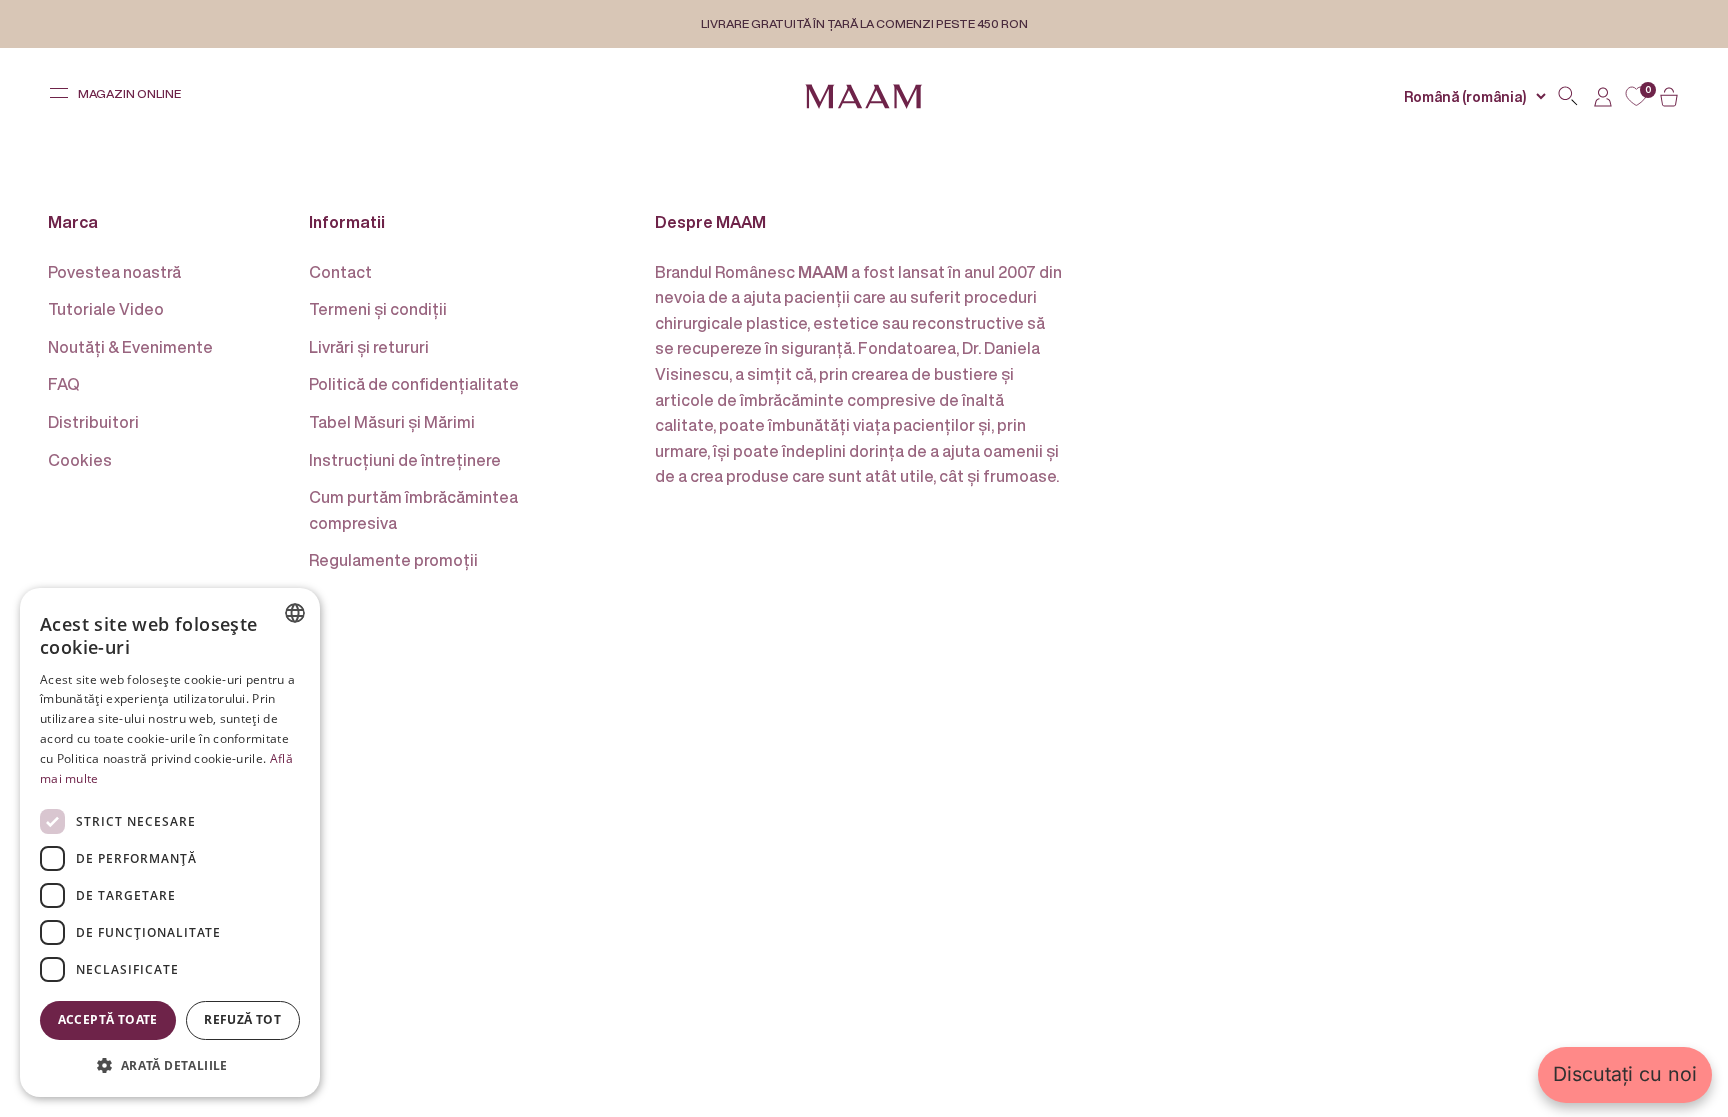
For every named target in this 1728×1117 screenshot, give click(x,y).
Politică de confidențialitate (414, 384)
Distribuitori (93, 422)
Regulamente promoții (393, 560)
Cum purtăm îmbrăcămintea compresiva (413, 510)
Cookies (80, 460)
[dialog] (170, 842)
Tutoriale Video (106, 309)
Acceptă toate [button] (108, 1019)
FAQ (64, 384)
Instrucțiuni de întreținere (405, 460)
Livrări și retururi (369, 347)
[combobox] (295, 613)
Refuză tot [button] (242, 1019)
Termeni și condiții (378, 309)
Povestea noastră (114, 272)
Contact (340, 272)
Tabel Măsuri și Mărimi (392, 422)
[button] (170, 1065)
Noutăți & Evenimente (130, 347)
